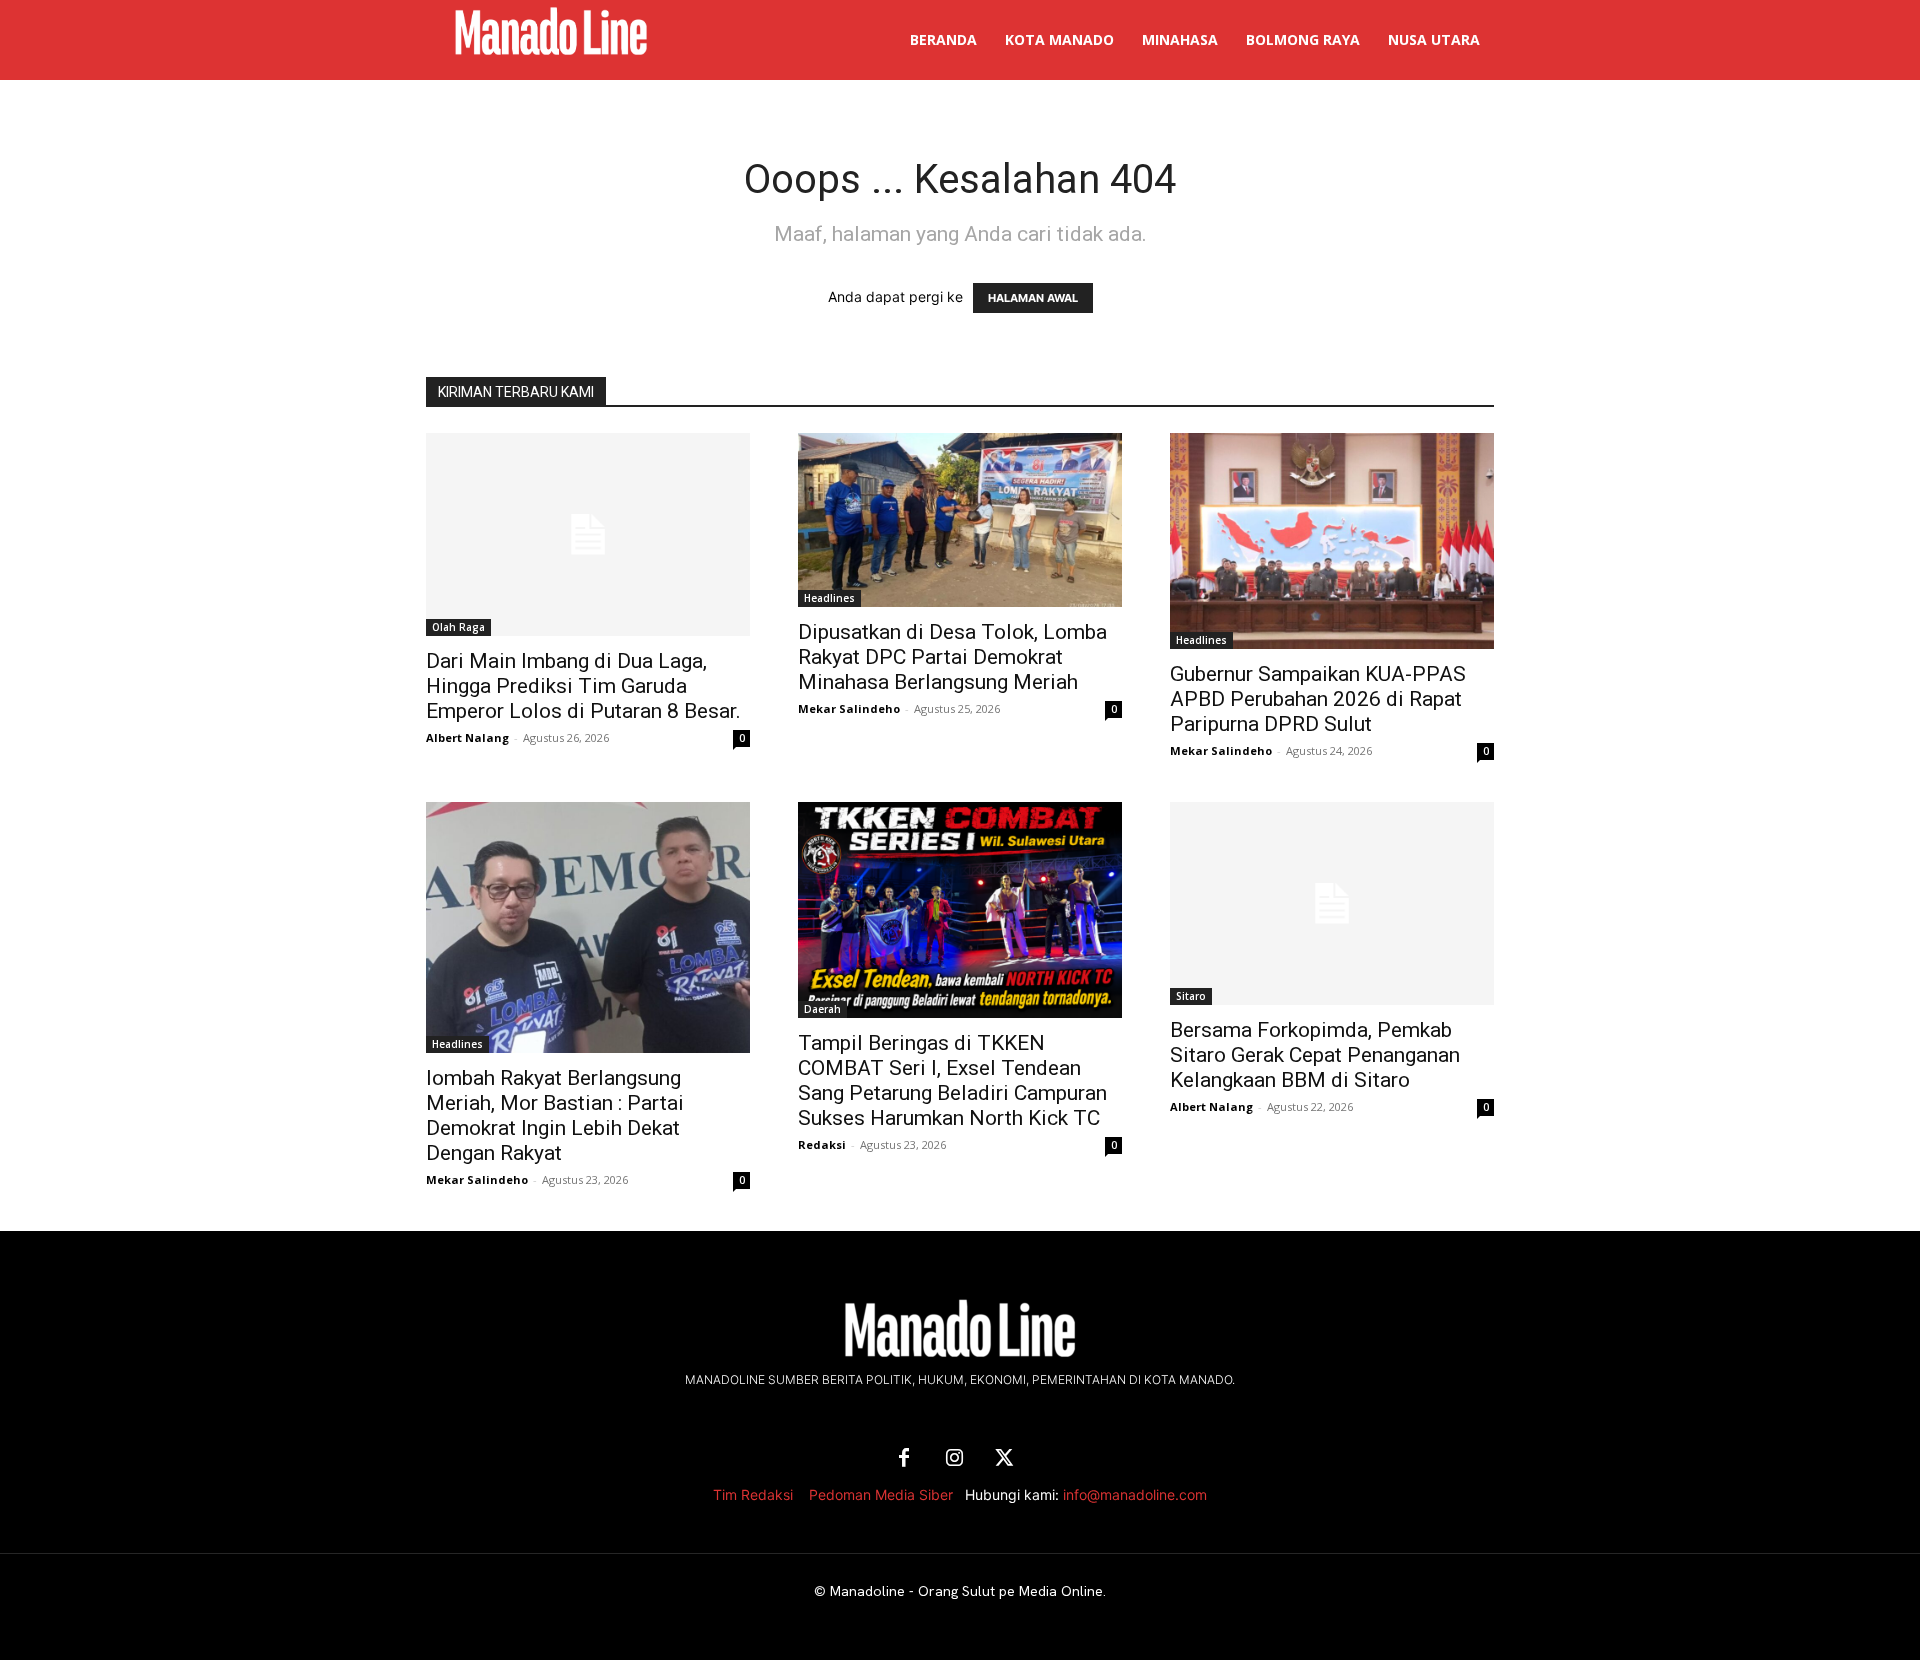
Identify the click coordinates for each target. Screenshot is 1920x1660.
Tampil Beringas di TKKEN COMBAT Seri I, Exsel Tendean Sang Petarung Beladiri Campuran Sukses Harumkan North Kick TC (952, 1080)
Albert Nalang (467, 737)
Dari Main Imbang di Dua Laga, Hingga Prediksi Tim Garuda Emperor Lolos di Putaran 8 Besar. (583, 686)
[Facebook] (904, 1459)
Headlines (829, 598)
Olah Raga (458, 627)
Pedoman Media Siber (881, 1494)
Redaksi (822, 1144)
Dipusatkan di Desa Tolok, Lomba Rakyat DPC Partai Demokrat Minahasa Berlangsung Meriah (952, 657)
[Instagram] (954, 1459)
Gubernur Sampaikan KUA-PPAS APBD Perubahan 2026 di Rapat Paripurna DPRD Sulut (1318, 699)
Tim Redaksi (753, 1494)
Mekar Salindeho (849, 708)
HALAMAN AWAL (1033, 298)
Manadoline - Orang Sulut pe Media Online (966, 1591)
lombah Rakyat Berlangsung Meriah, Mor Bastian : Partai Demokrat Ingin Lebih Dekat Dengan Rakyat (555, 1115)
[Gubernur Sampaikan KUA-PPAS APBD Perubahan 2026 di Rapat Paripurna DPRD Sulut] (1332, 541)
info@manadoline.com (1135, 1494)
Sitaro (1191, 996)
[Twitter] (1004, 1459)
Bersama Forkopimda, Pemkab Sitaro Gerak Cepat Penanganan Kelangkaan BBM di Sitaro (1315, 1055)
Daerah (822, 1009)
